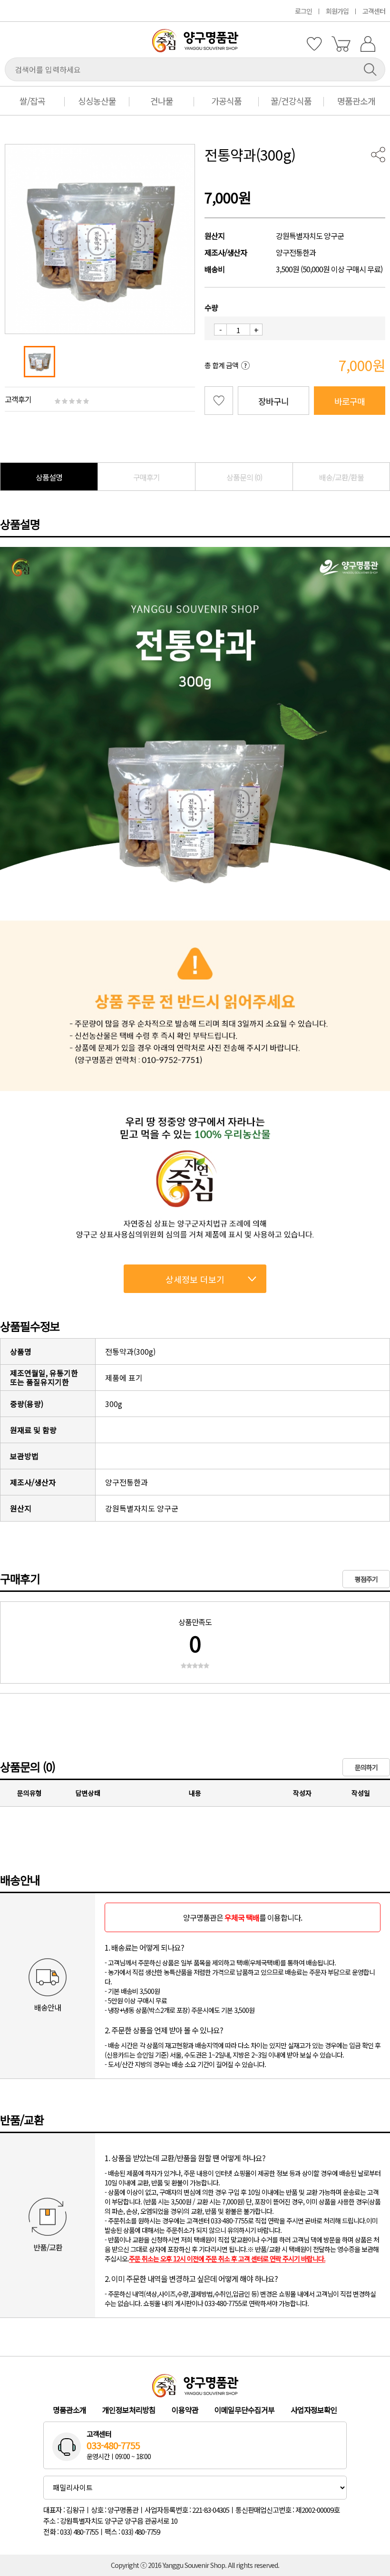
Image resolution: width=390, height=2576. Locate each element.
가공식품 (226, 101)
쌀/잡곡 (32, 101)
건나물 (162, 101)
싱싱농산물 (97, 101)
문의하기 (366, 1767)
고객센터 (374, 11)
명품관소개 (356, 101)
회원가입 (337, 11)
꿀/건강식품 (291, 101)
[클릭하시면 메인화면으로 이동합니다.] (195, 49)
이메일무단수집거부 (244, 2410)
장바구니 (273, 401)
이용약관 (185, 2410)
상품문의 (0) (244, 477)
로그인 (303, 11)
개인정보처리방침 (129, 2410)
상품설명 (49, 477)
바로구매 (350, 401)
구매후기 (146, 477)
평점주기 (366, 1579)
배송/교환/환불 (341, 477)
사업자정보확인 (314, 2410)
